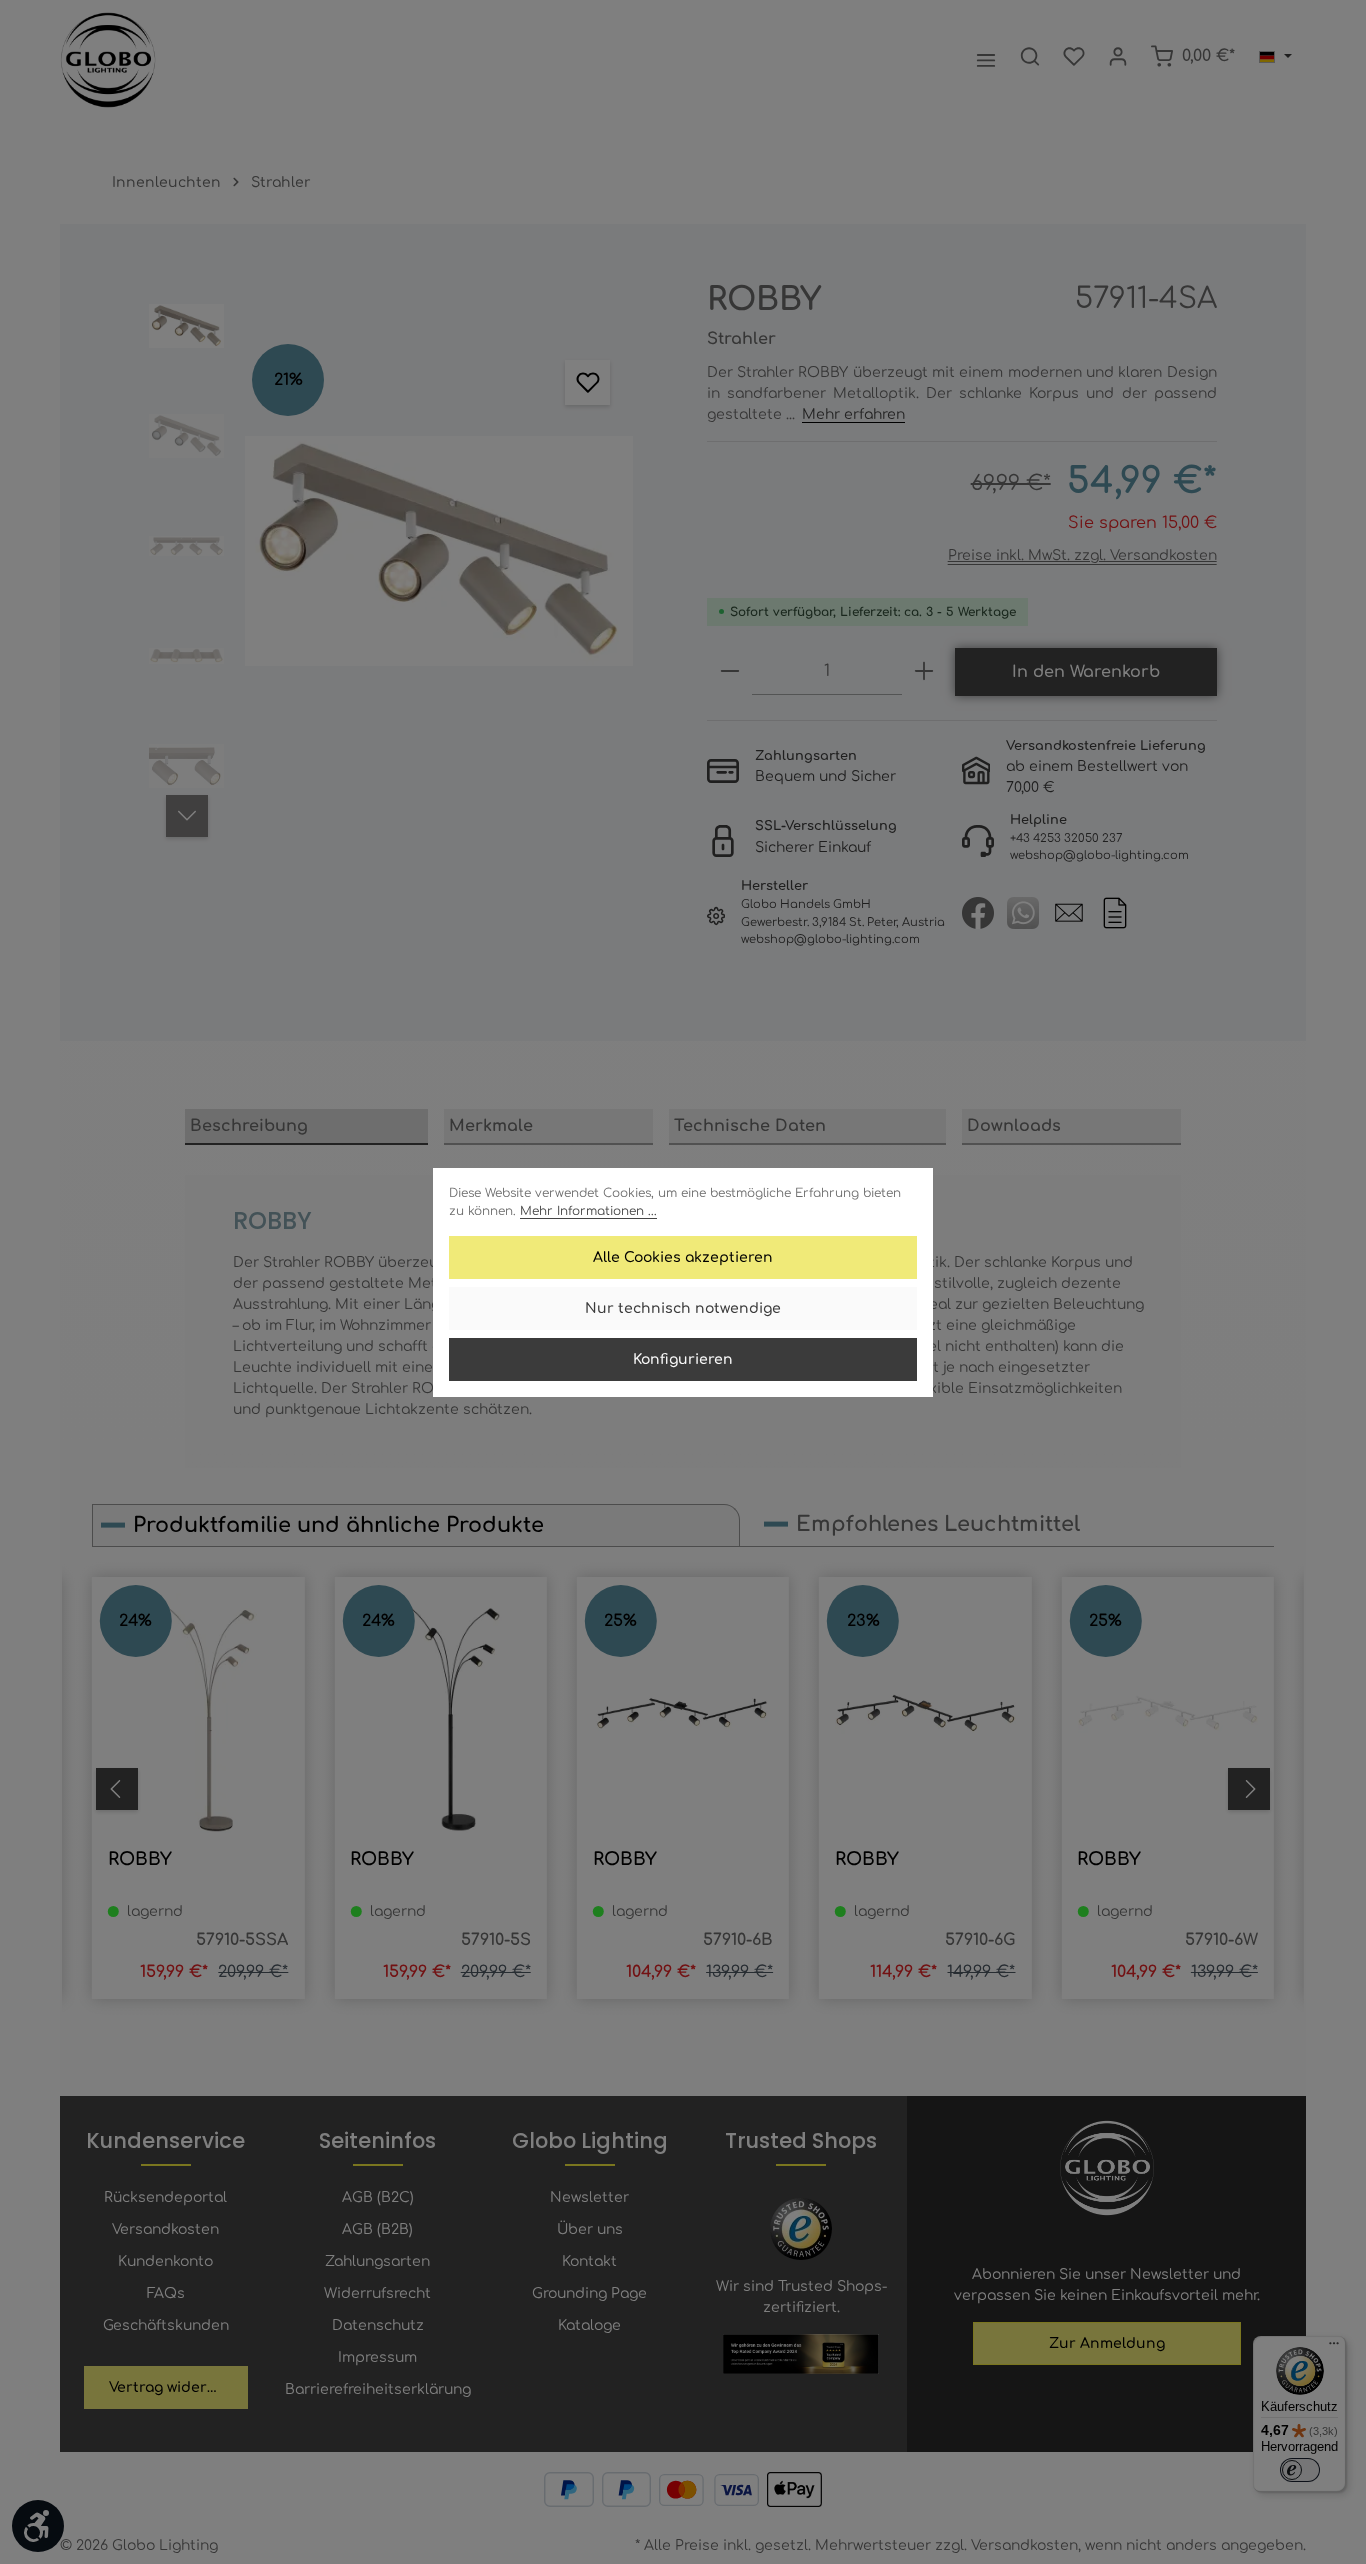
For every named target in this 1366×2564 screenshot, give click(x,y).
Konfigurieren (683, 1359)
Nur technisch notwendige (683, 1308)
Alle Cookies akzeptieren (683, 1257)
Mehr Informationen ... (588, 1211)
